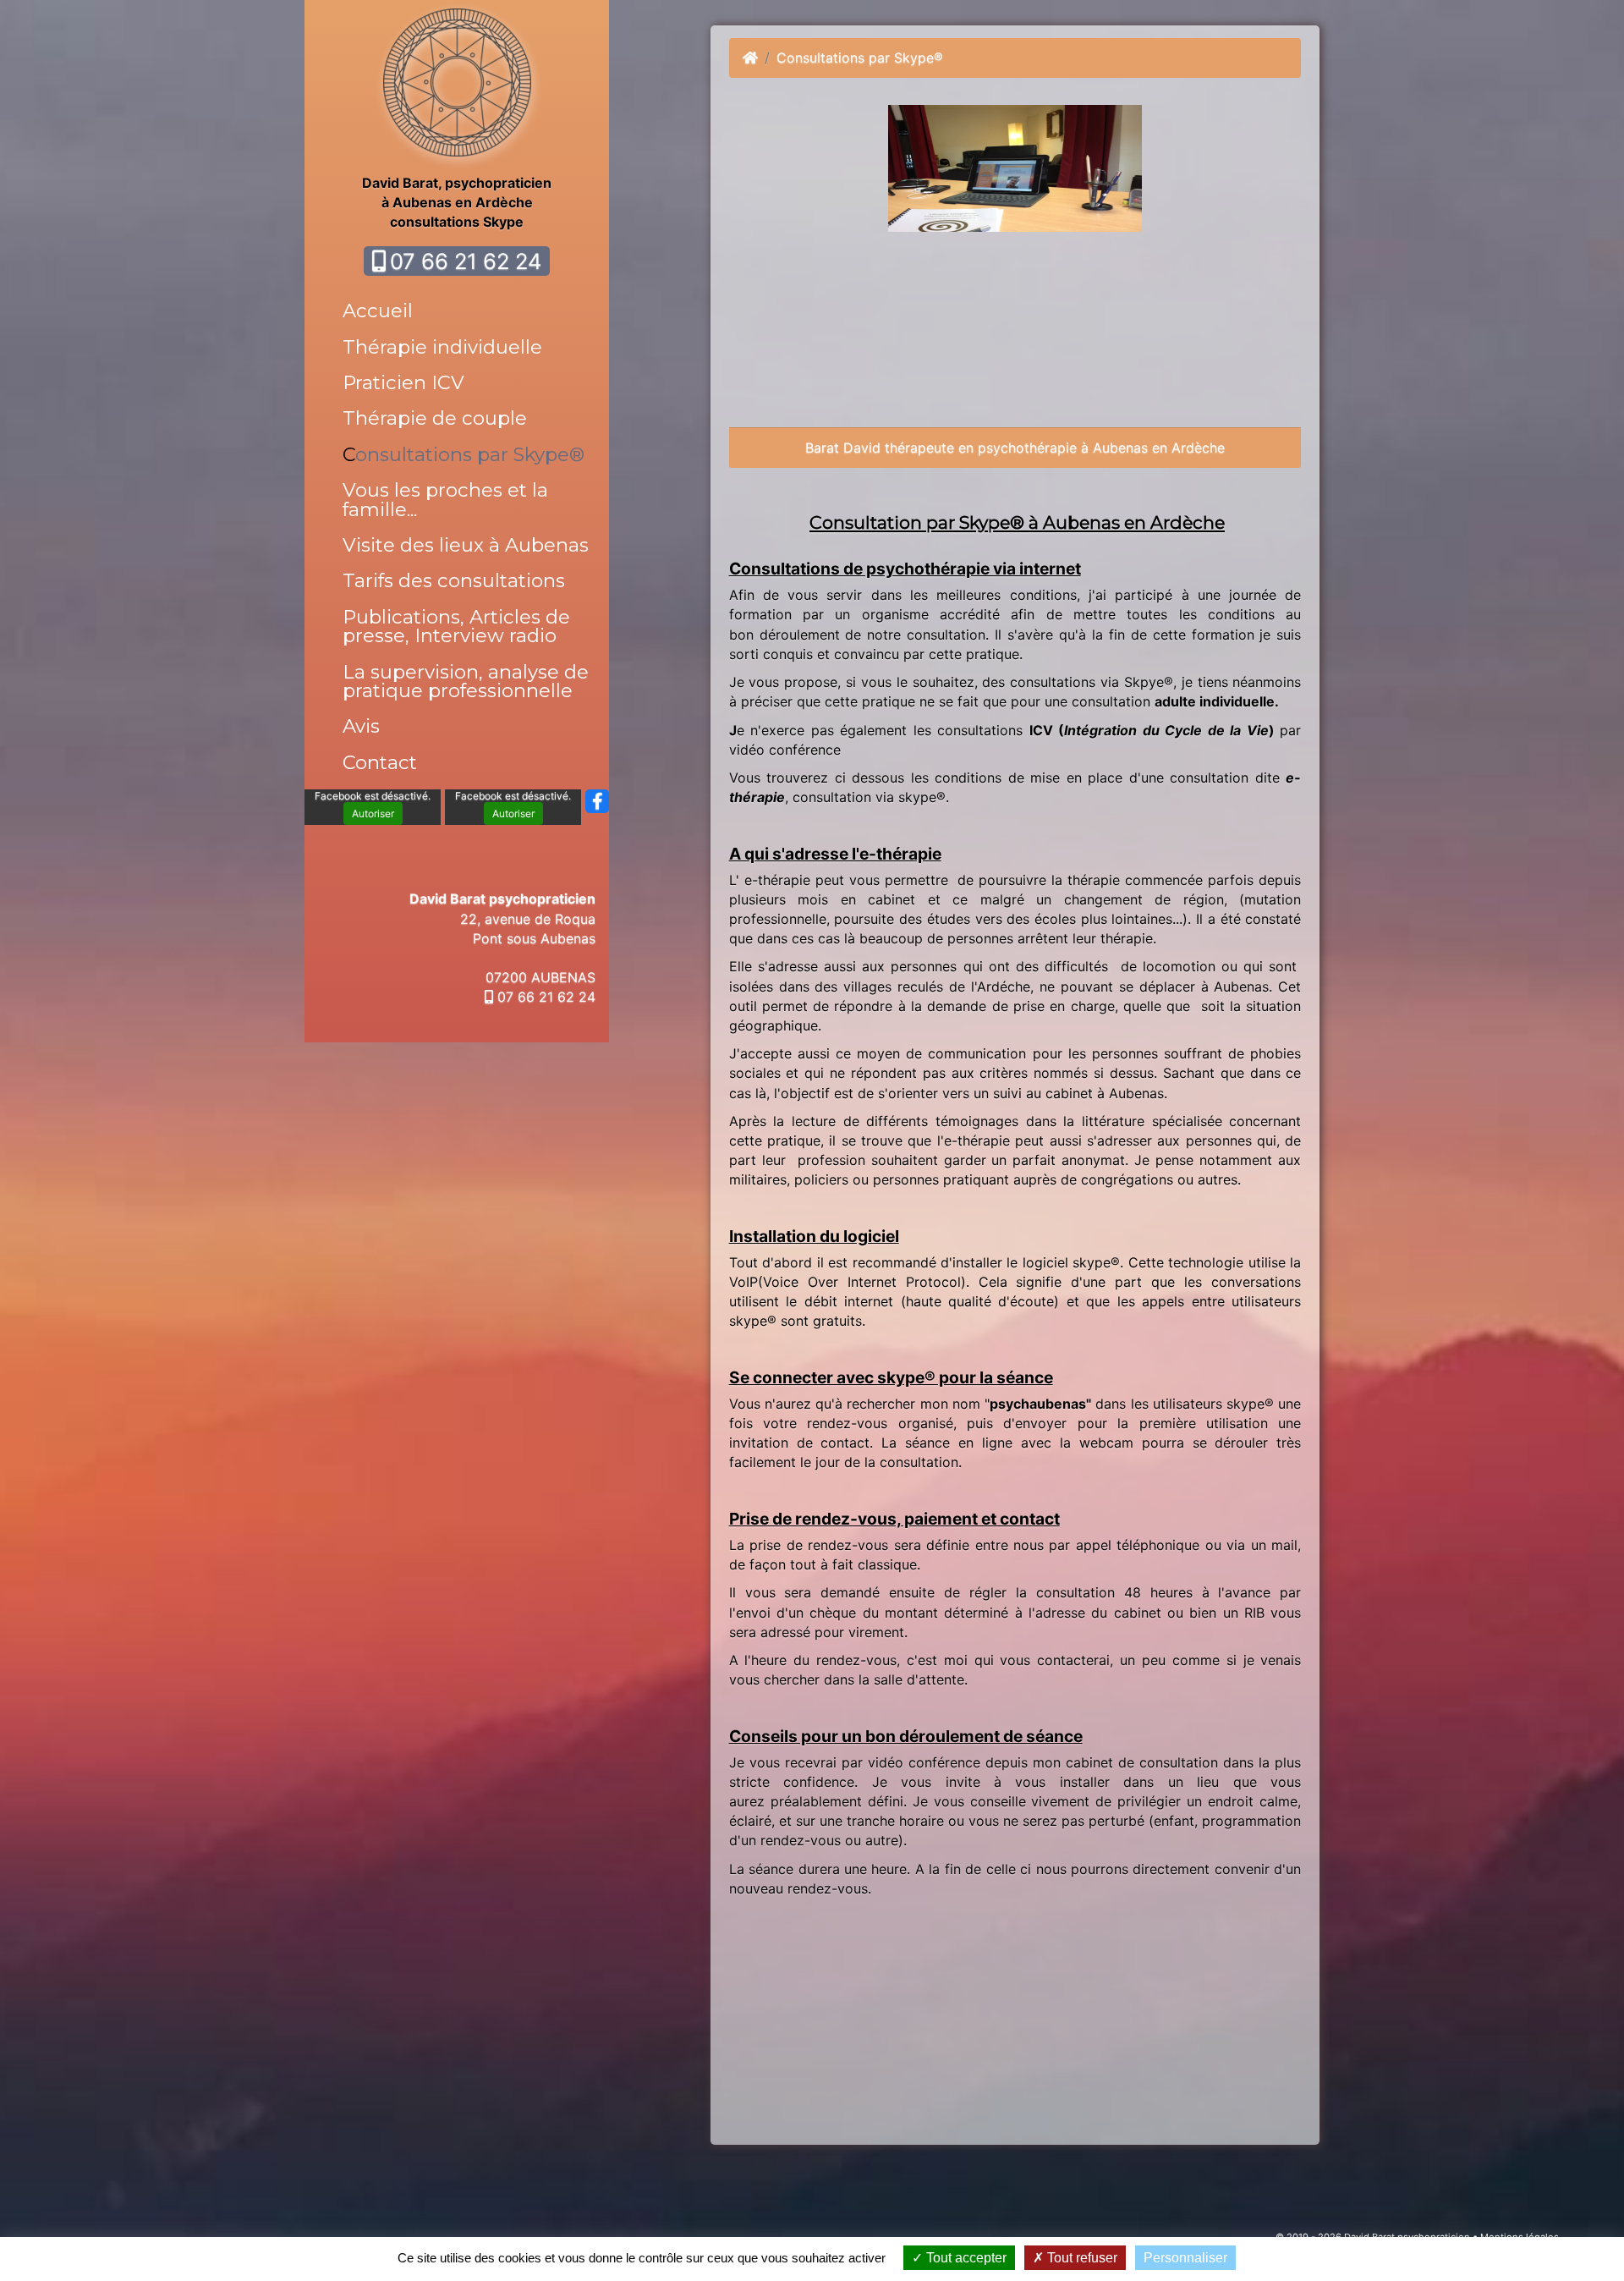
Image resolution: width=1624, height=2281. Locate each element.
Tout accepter (965, 2258)
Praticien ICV (403, 382)
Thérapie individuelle (442, 347)
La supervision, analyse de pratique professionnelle (466, 681)
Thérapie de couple (435, 418)
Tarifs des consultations (454, 580)
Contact (380, 762)
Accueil (378, 311)
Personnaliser (1185, 2258)
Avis (361, 726)
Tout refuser (1081, 2258)
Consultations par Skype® (464, 454)
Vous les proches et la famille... (445, 499)
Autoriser (373, 813)
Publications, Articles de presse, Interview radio (456, 626)
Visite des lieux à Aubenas (466, 545)
